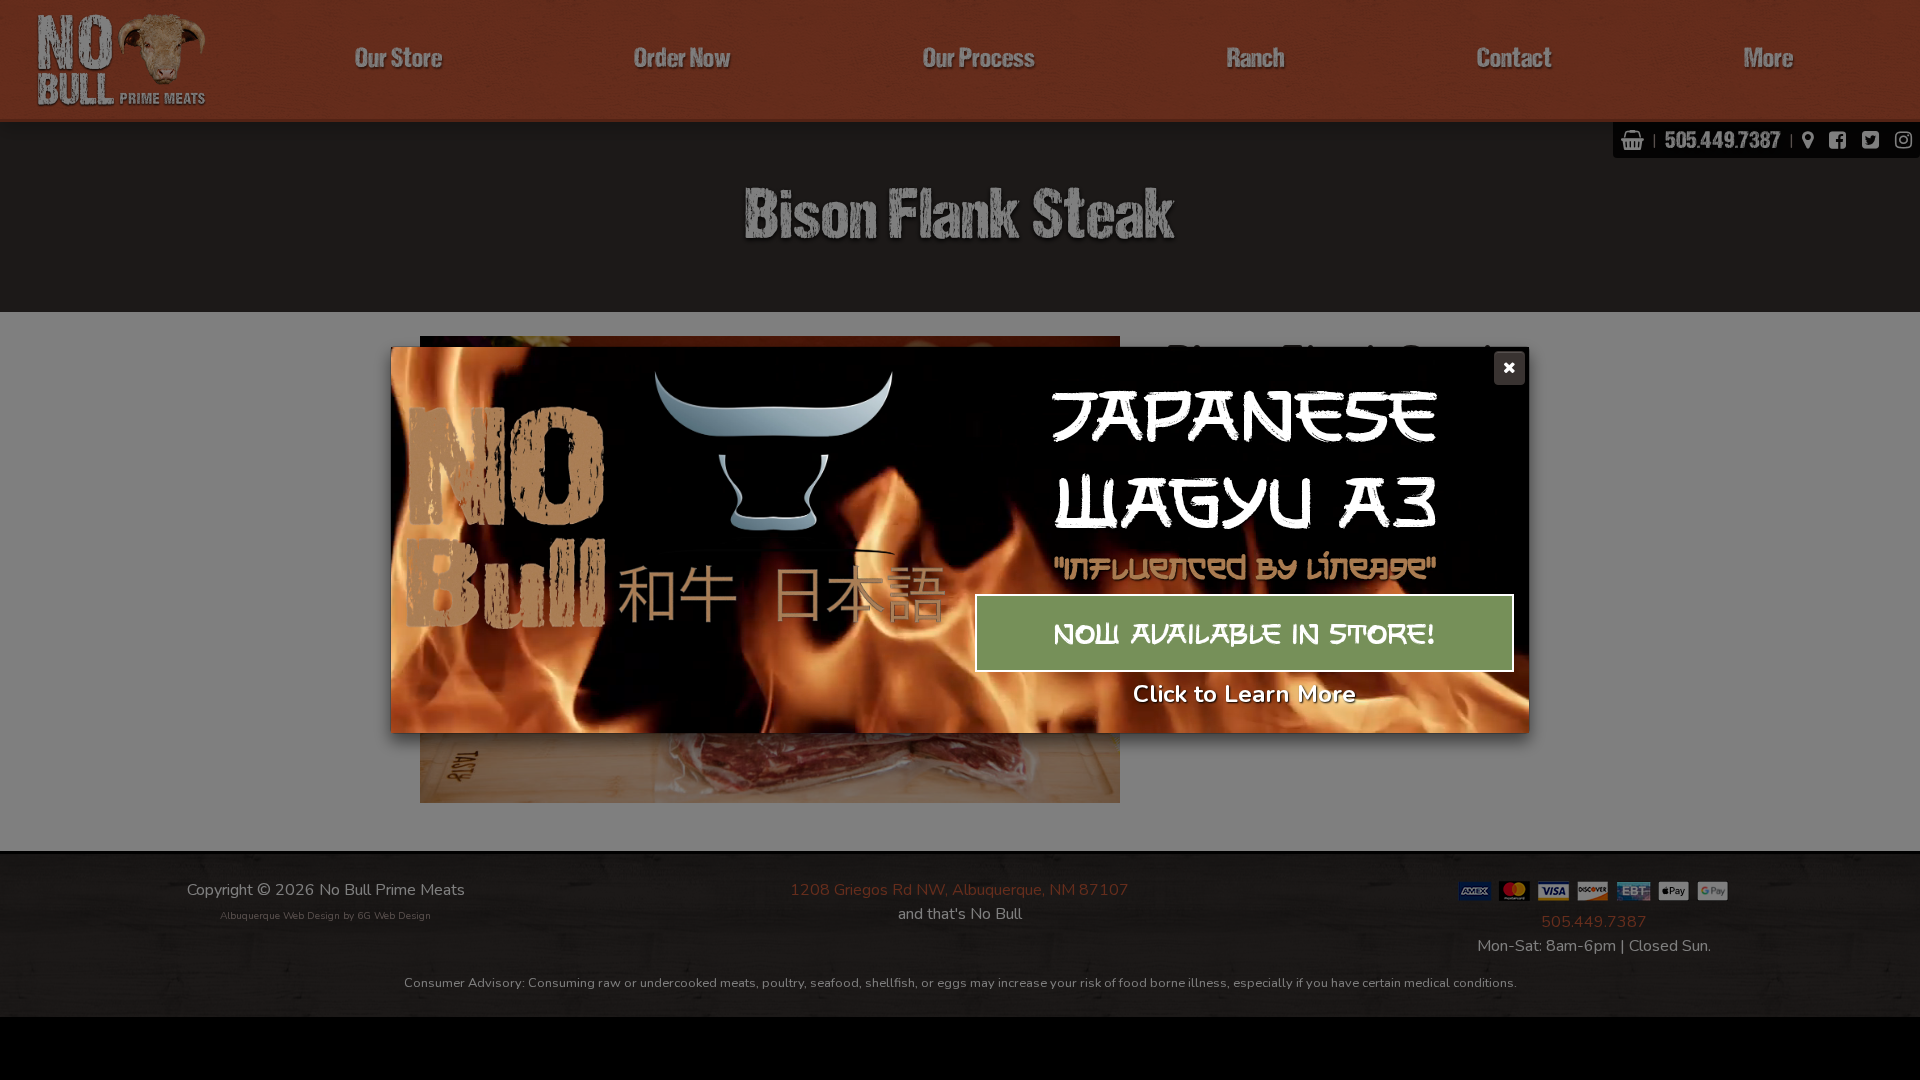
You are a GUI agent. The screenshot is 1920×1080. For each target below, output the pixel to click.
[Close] (1509, 368)
